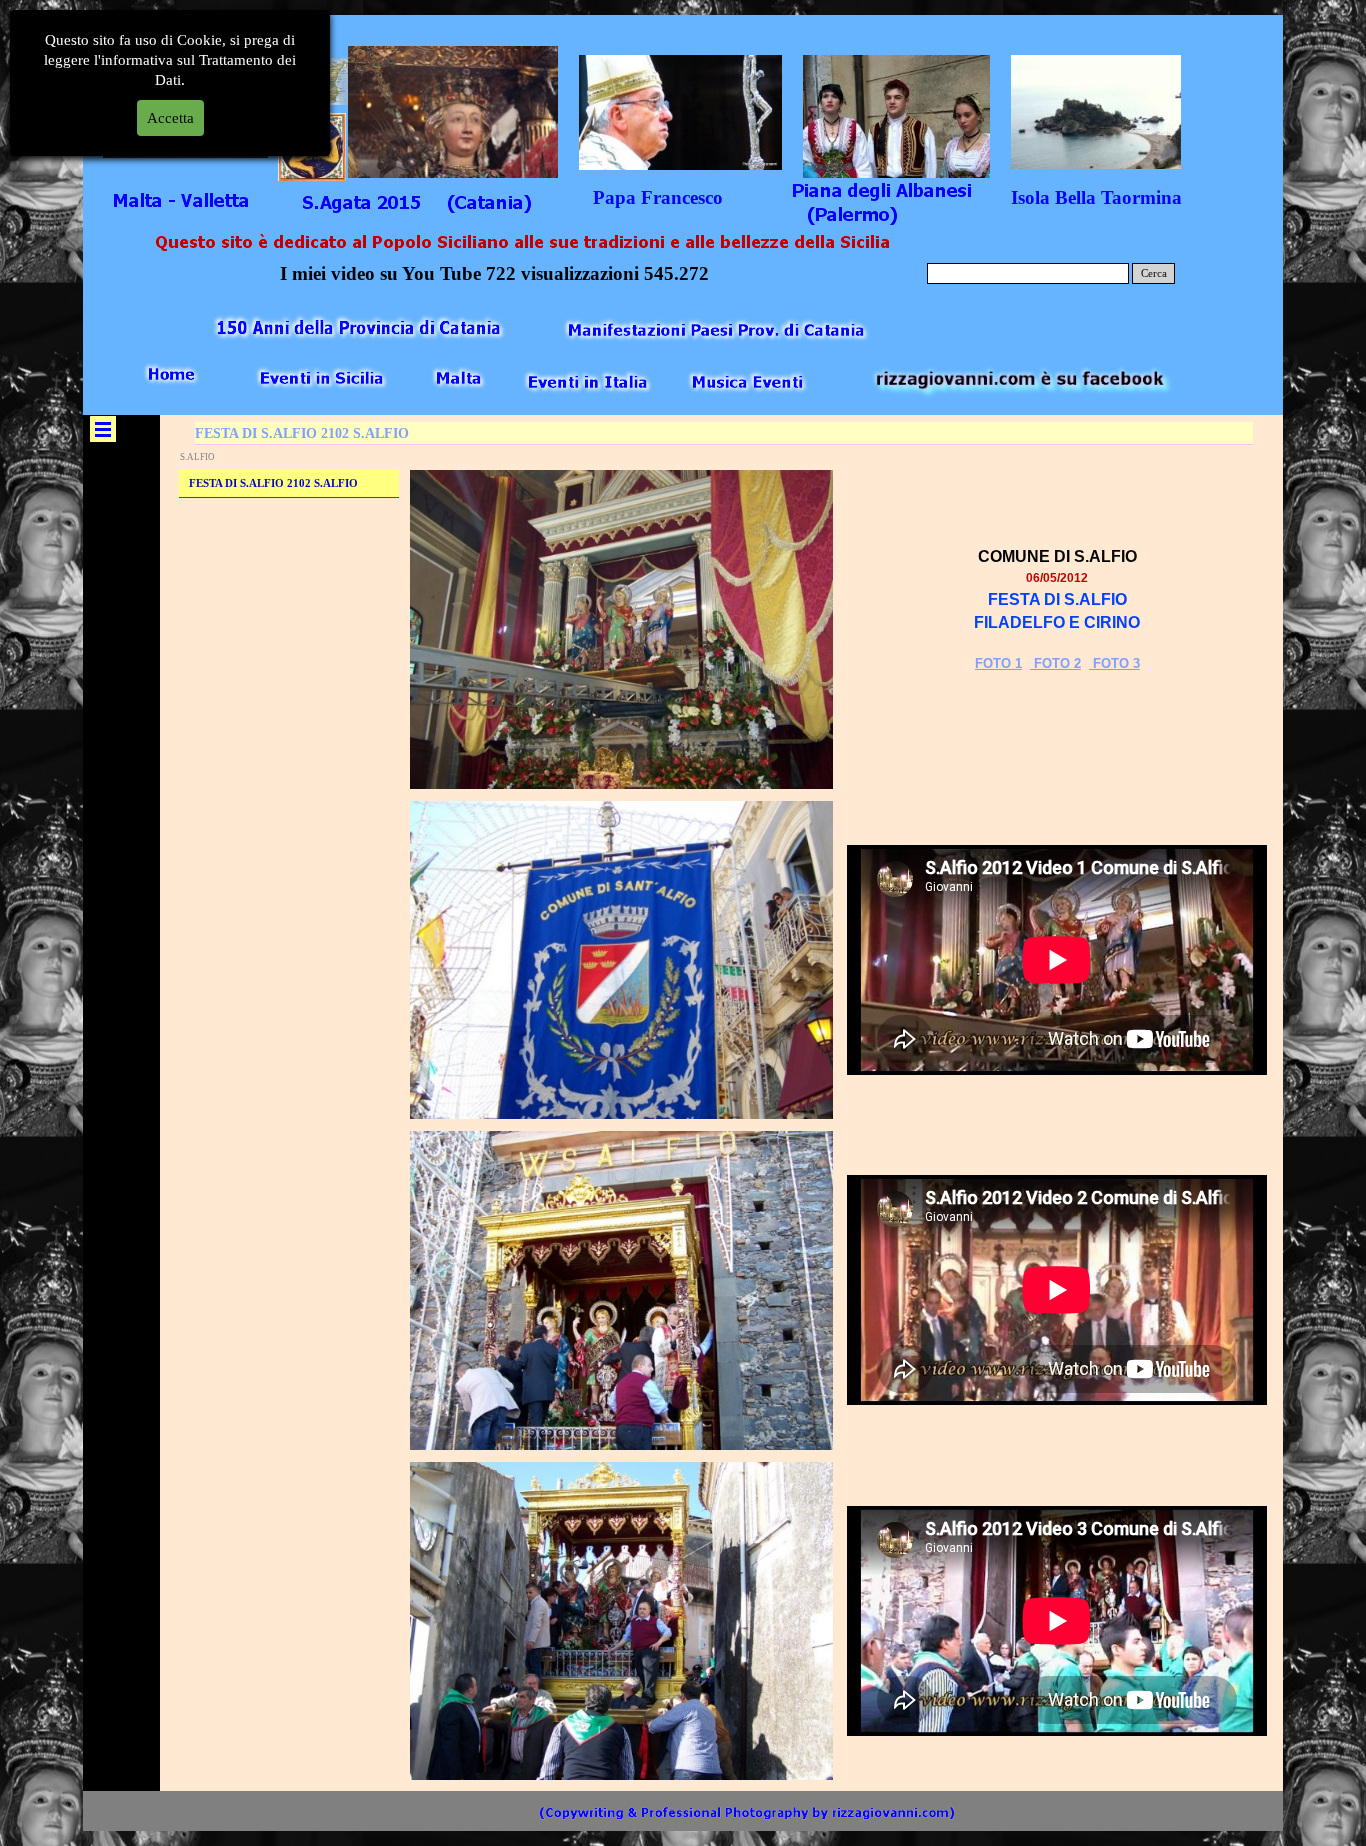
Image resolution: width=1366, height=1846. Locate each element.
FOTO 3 (1114, 663)
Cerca (1154, 273)
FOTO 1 (998, 663)
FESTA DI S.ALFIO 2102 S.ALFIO (273, 483)
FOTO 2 (1055, 663)
